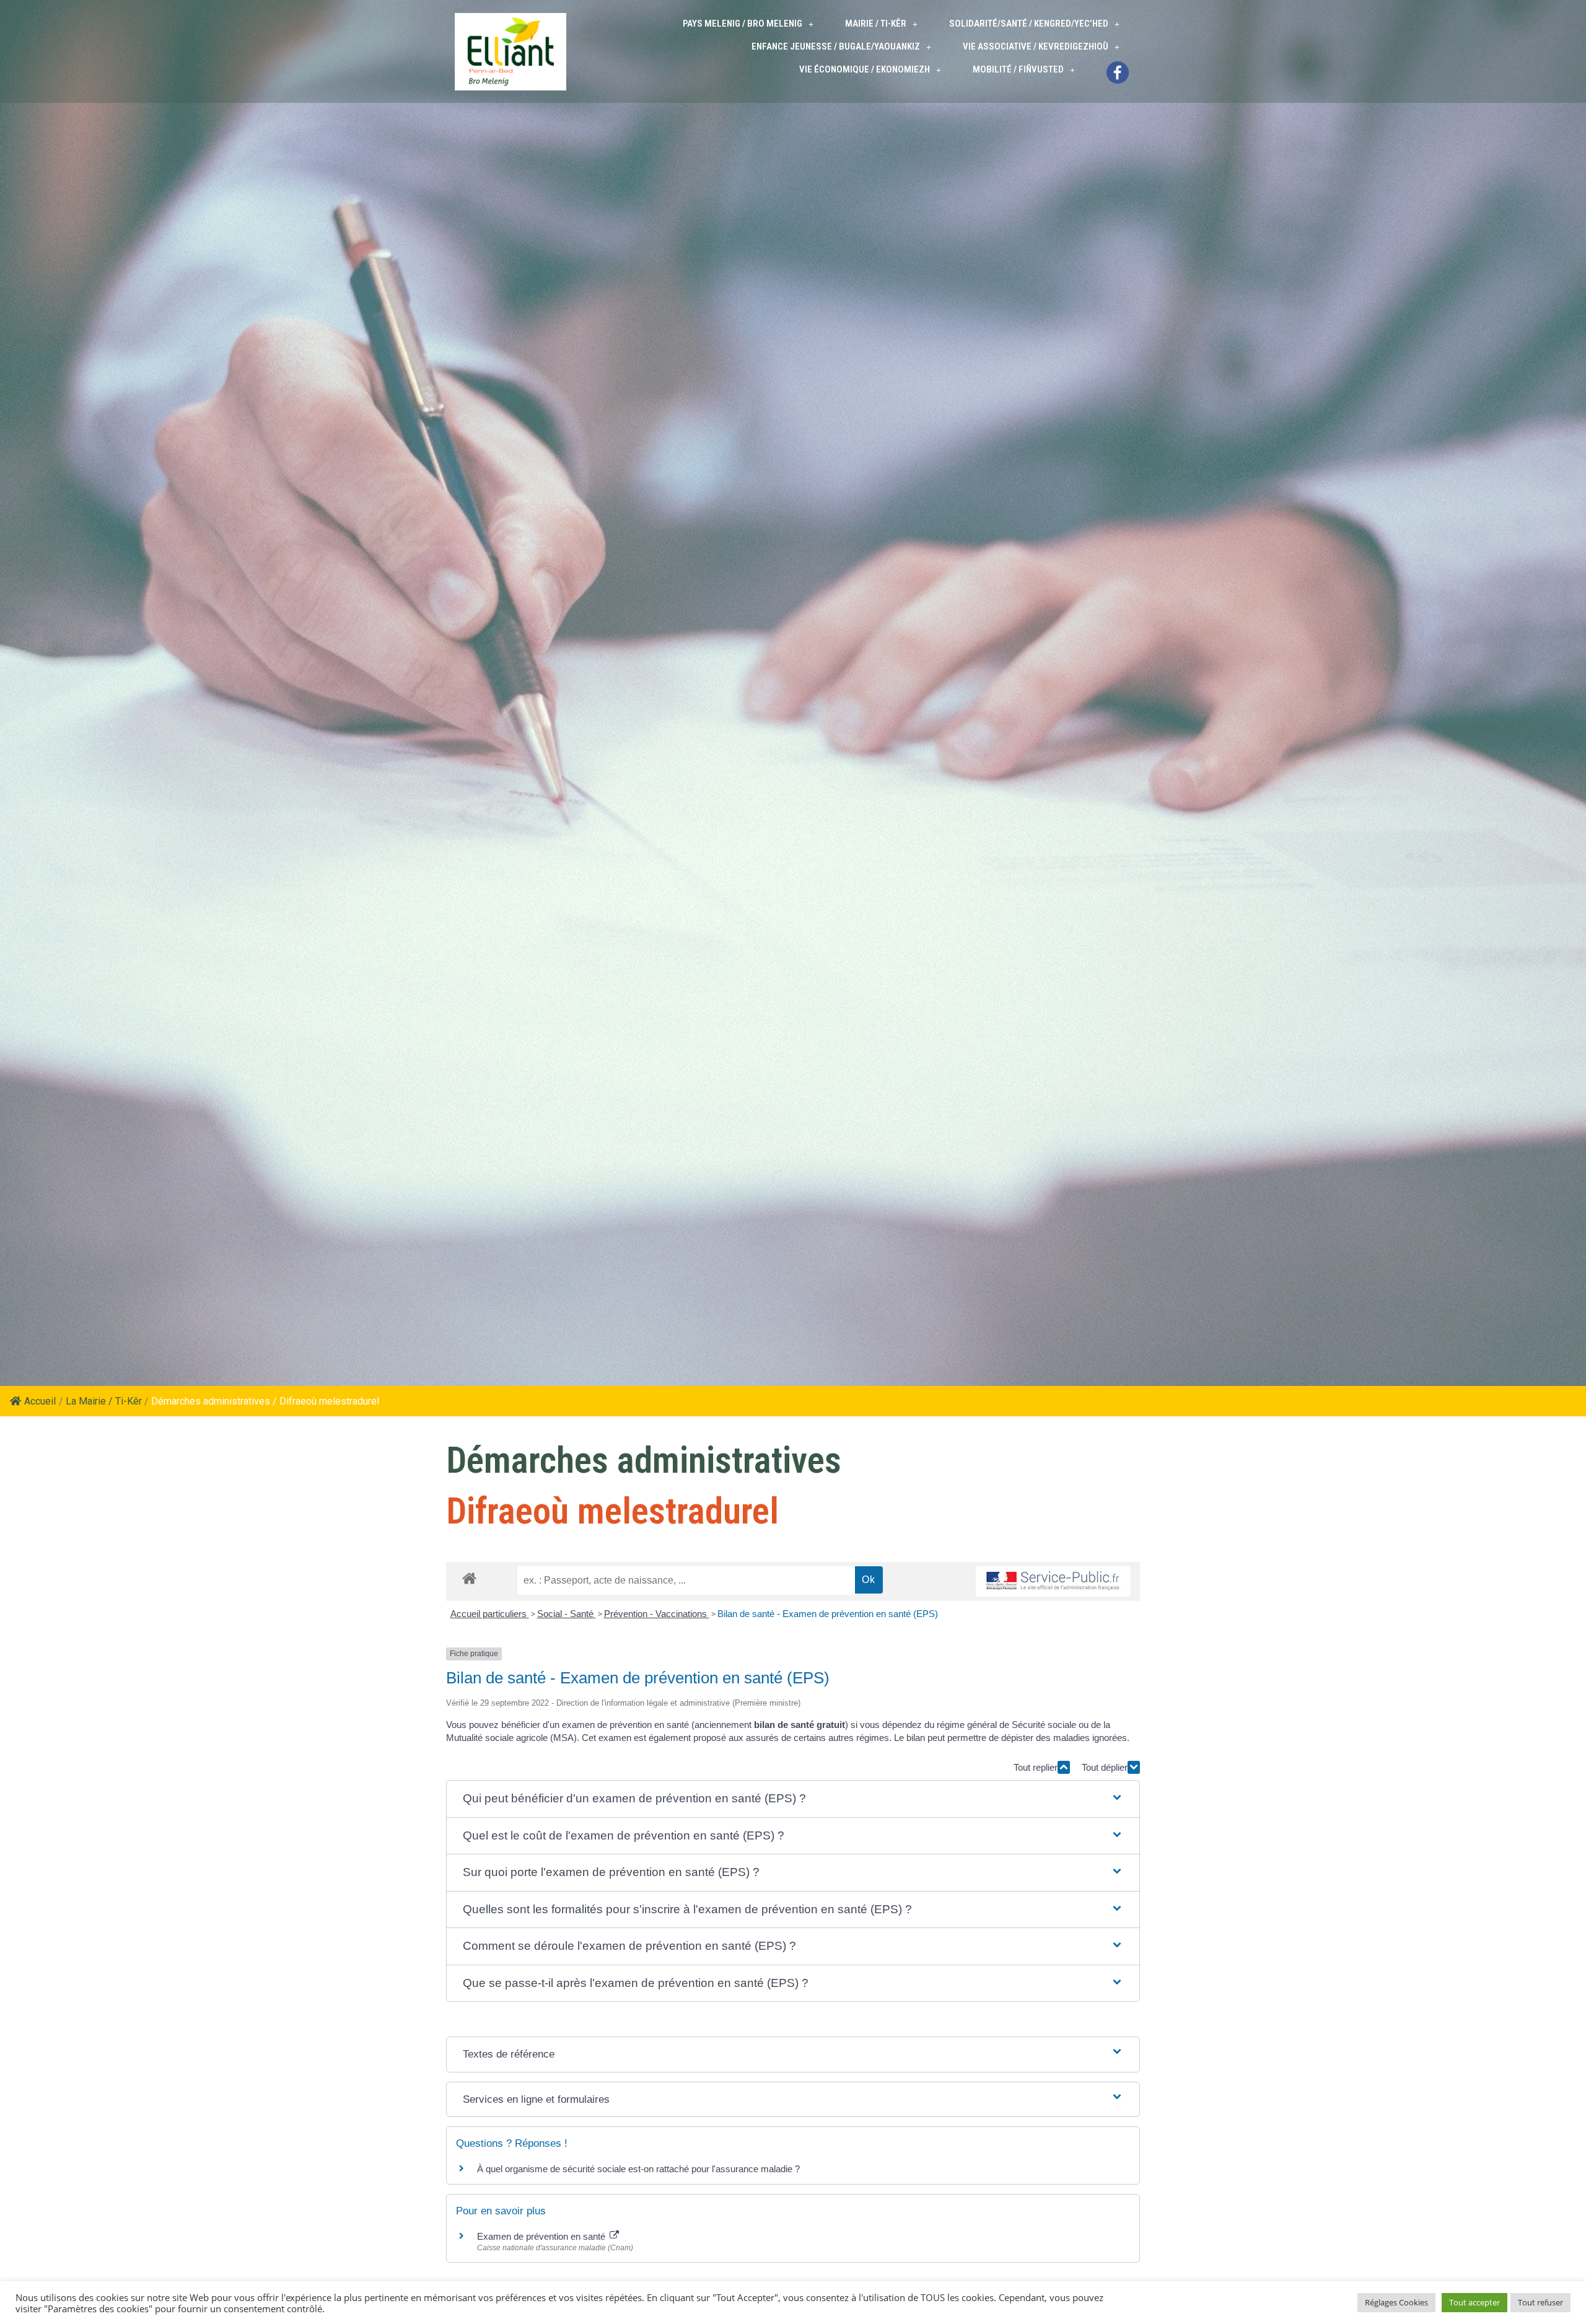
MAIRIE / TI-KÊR (876, 24)
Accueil (40, 1401)
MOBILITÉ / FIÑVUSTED (1018, 69)
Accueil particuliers (490, 1614)
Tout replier (1036, 1767)
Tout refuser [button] (1540, 2302)
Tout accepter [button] (1474, 2302)
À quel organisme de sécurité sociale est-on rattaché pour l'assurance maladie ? (638, 2169)
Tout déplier (1105, 1767)
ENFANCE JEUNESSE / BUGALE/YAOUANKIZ (836, 46)
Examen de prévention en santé (542, 2236)
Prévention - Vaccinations (657, 1614)
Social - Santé (567, 1614)
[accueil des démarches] (469, 1578)
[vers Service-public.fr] (1053, 1581)
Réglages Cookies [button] (1396, 2302)
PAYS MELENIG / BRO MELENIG (743, 24)
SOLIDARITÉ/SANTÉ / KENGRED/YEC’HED (1029, 24)
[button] (793, 1799)
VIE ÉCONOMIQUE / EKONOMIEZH (865, 69)
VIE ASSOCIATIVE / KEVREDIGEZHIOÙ (1036, 46)
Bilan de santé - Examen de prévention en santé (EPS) (828, 1614)
